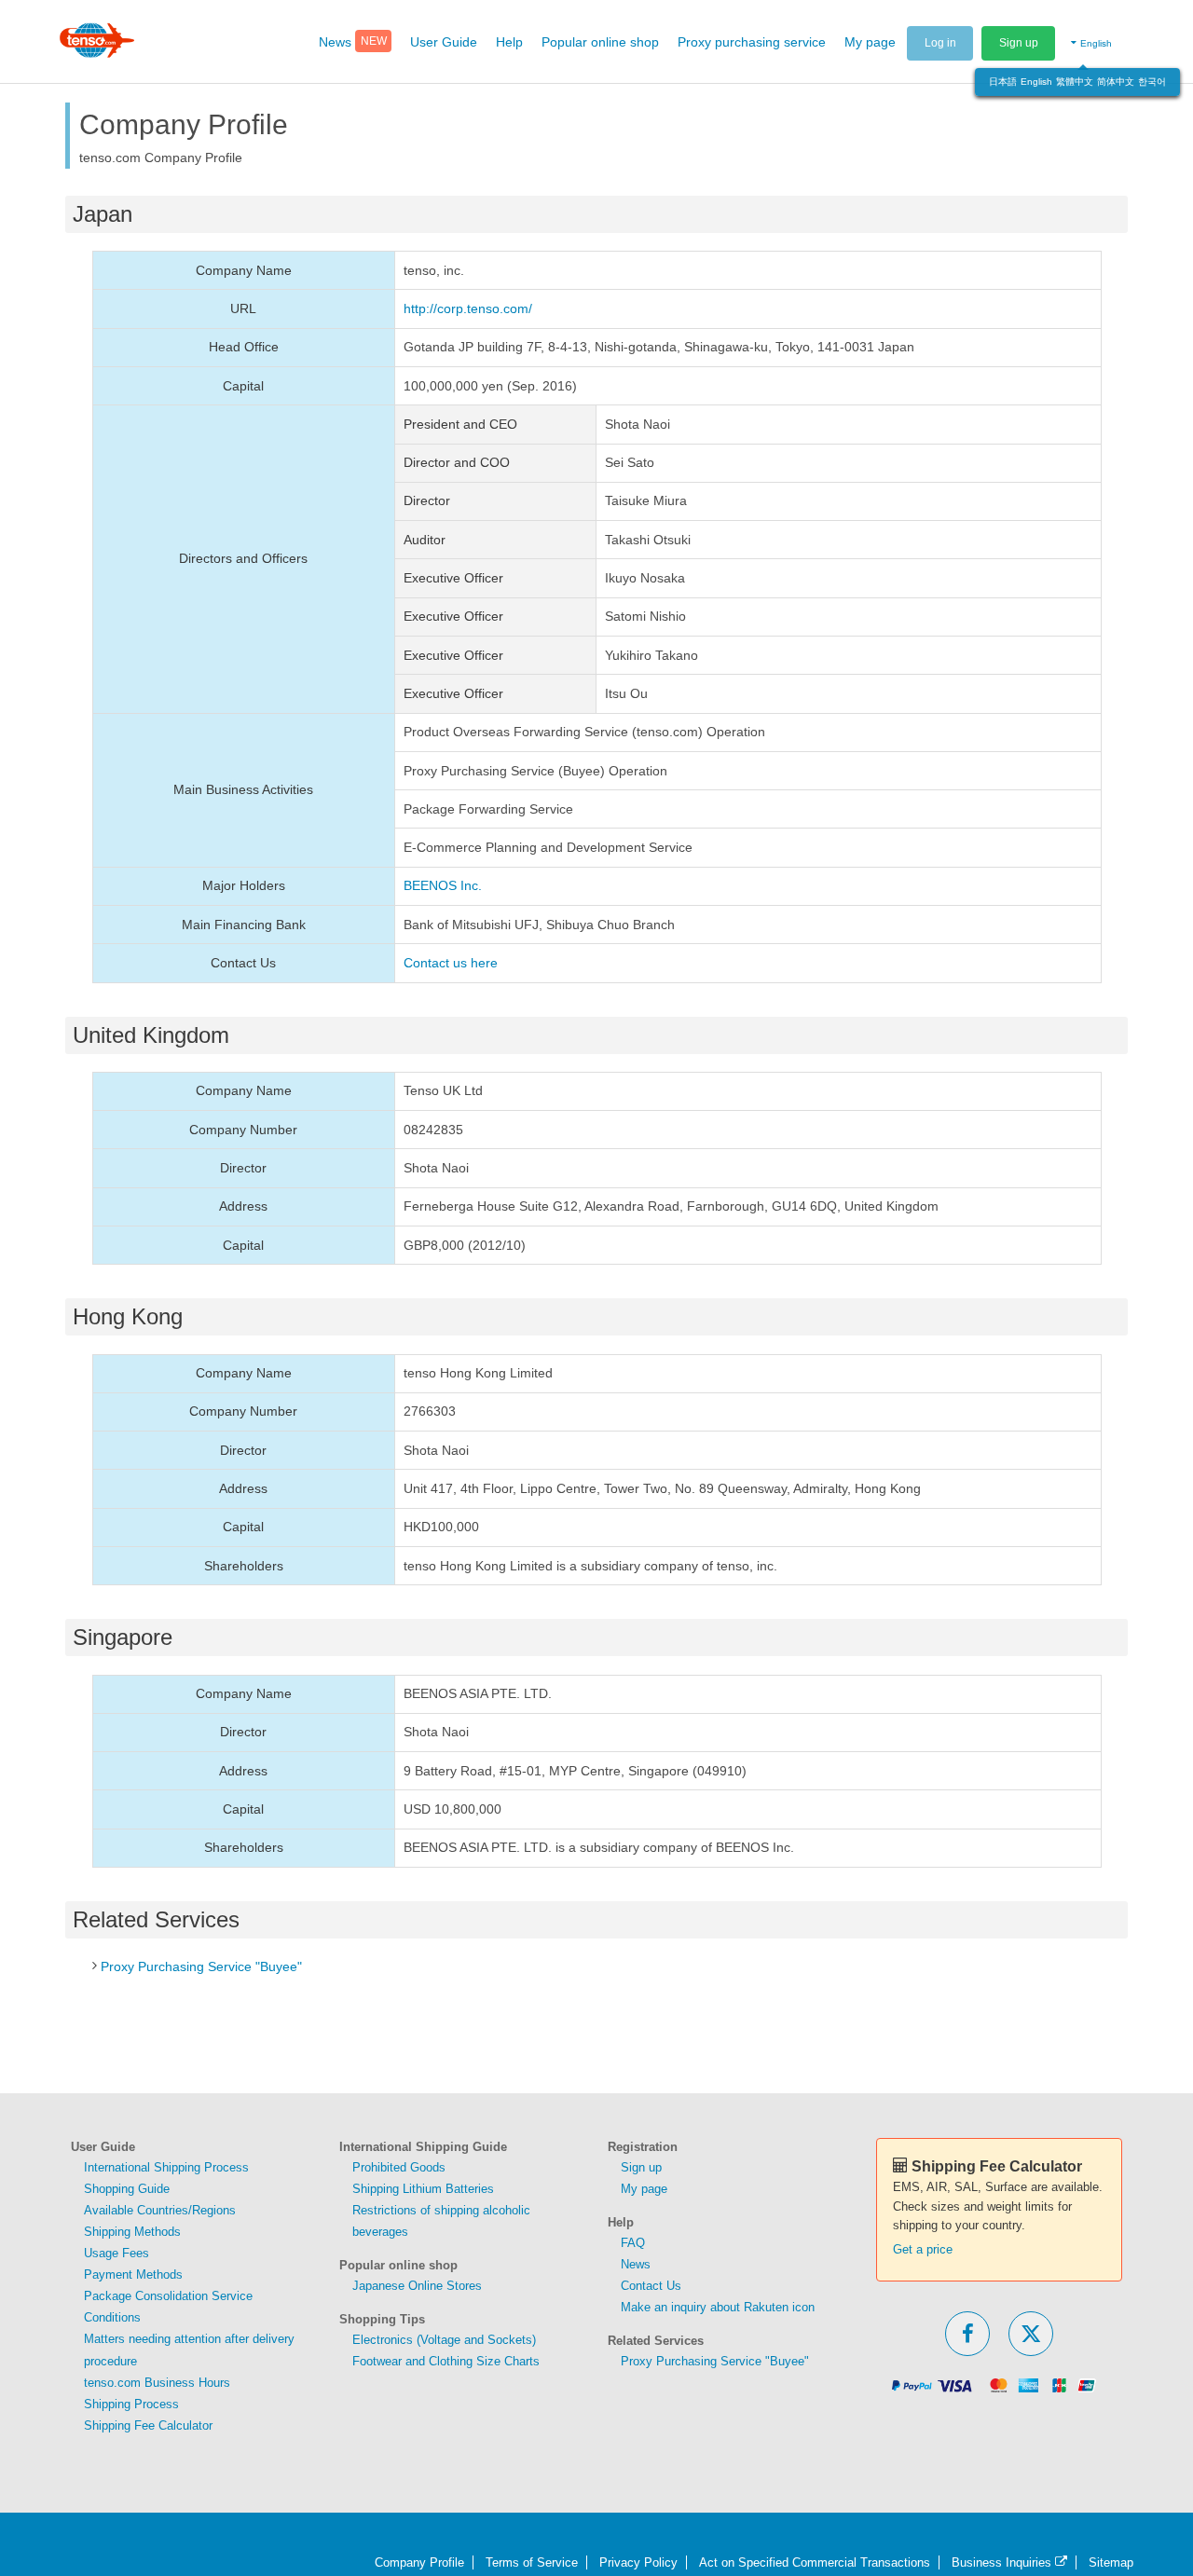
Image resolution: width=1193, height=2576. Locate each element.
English (1036, 82)
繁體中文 (1075, 82)
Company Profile (419, 2562)
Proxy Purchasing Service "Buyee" (201, 1966)
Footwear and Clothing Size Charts (446, 2361)
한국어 (1152, 82)
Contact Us (651, 2286)
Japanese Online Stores (417, 2286)
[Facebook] (967, 2334)
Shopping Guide (127, 2189)
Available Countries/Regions (160, 2210)
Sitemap (1111, 2562)
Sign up (1019, 43)
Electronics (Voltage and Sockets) (444, 2340)
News (636, 2264)
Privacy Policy (638, 2562)
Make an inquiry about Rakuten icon (718, 2307)
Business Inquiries (1003, 2562)
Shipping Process (131, 2404)
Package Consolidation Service (168, 2296)
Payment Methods (133, 2275)
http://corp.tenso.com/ (468, 308)
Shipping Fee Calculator (148, 2425)
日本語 (1003, 82)
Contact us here (451, 963)
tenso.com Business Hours (157, 2383)
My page (644, 2189)
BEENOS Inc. (443, 885)
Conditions (112, 2317)
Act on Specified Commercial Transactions (815, 2562)
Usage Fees (117, 2253)
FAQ (633, 2243)
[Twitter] (1031, 2334)
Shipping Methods (132, 2232)
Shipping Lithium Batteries (423, 2189)
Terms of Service (532, 2562)
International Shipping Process (166, 2167)
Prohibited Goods (399, 2167)
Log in (940, 43)
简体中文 (1116, 82)
